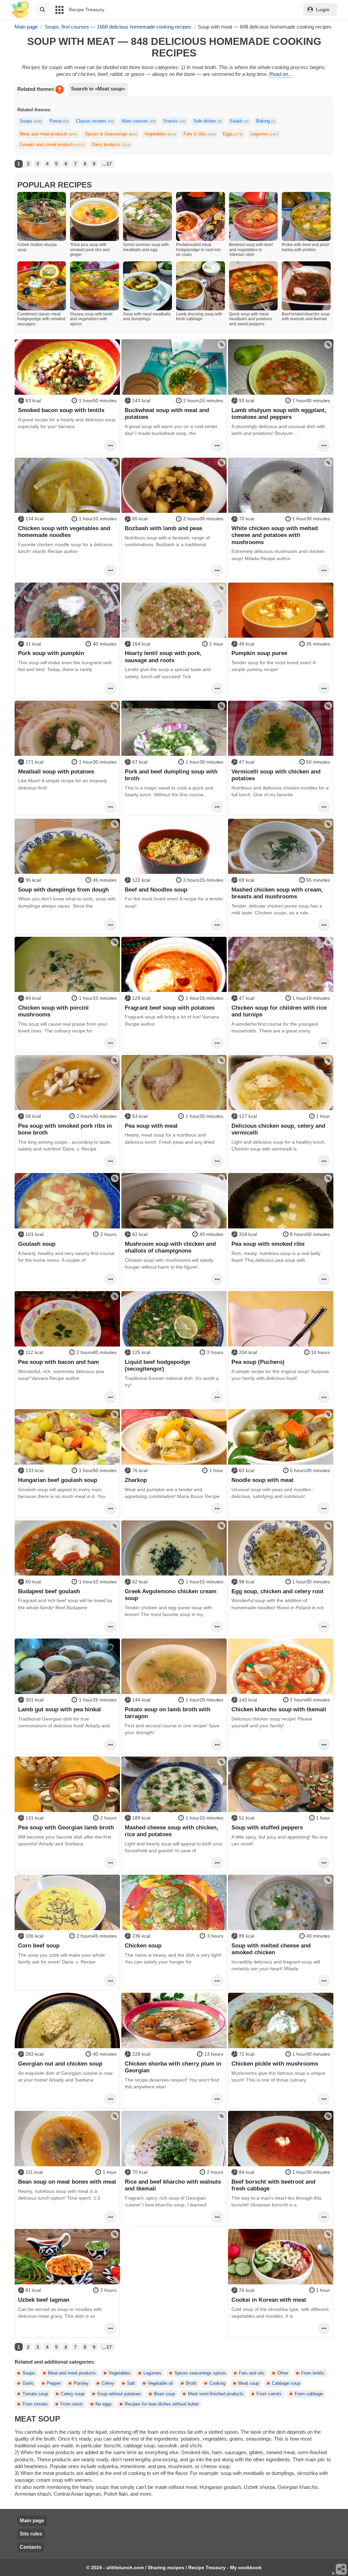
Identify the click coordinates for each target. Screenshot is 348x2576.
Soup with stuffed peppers (267, 1827)
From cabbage (309, 2394)
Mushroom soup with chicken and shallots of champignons (170, 1247)
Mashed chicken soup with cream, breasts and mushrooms (277, 893)
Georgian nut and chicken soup (60, 2064)
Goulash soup (37, 1244)
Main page (32, 2520)
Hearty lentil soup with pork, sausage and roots (163, 656)
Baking (266, 121)
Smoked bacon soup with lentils (61, 410)
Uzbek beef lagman (44, 2300)
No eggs (104, 2404)
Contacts (30, 2547)
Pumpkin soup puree (259, 653)
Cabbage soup (286, 2383)
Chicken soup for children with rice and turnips (279, 1011)
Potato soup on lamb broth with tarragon (168, 1713)
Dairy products (111, 145)
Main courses (139, 121)
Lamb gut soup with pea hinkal (59, 1709)
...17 (107, 164)
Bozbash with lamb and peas (163, 528)
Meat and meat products (48, 134)
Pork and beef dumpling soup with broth (171, 775)
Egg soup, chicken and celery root (277, 1591)
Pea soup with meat (151, 1126)
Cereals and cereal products (52, 145)
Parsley (81, 2383)
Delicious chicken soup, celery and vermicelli (278, 1129)
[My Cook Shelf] (20, 10)
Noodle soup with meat (263, 1480)
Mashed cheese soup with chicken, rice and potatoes (171, 1831)
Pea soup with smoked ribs (268, 1244)
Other (283, 2373)
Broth (191, 2383)
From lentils (313, 2373)
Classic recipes (95, 121)
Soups (31, 121)
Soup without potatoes (119, 2394)
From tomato (35, 2404)
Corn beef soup (39, 1945)
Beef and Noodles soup (156, 890)
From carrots (269, 2394)
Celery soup (73, 2394)
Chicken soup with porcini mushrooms (53, 1011)
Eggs (233, 134)
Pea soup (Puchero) (258, 1362)
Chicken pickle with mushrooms (275, 2064)
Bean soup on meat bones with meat (67, 2182)
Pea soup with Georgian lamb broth (66, 1827)
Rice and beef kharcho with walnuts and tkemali (173, 2185)
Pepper (54, 2383)
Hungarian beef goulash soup (58, 1480)
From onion (72, 2404)
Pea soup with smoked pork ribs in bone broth (65, 1129)
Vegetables (160, 134)
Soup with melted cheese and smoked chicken (271, 1949)
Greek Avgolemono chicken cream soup (171, 1595)
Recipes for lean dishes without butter (162, 2404)
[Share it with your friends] (342, 2570)
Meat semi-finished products (216, 2394)
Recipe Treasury (87, 10)
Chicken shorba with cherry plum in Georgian (173, 2067)
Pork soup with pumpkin (51, 653)
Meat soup (249, 2383)
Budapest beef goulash (49, 1591)
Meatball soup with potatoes (56, 771)
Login (323, 10)
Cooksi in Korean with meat (269, 2300)
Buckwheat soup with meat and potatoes (167, 413)
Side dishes (208, 121)
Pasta (59, 121)
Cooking (217, 2383)
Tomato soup (35, 2394)
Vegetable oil (160, 2383)
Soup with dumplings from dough (63, 890)
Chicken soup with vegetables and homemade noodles (64, 532)
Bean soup (164, 2394)
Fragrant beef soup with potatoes (170, 1008)
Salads (239, 121)
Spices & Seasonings (111, 134)
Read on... (281, 74)
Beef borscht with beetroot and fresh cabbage (273, 2185)
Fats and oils (252, 2373)
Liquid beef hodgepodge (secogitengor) (157, 1365)
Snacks (174, 121)
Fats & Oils (199, 134)
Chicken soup (143, 1945)
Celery (108, 2383)
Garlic (28, 2383)
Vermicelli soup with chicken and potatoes (276, 775)
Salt (131, 2383)
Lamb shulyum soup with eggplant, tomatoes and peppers (279, 413)
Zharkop (136, 1480)
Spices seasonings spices (200, 2373)
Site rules (31, 2534)
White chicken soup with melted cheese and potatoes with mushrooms (275, 535)
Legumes (264, 134)
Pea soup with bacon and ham (58, 1362)
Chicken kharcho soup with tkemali (279, 1709)
